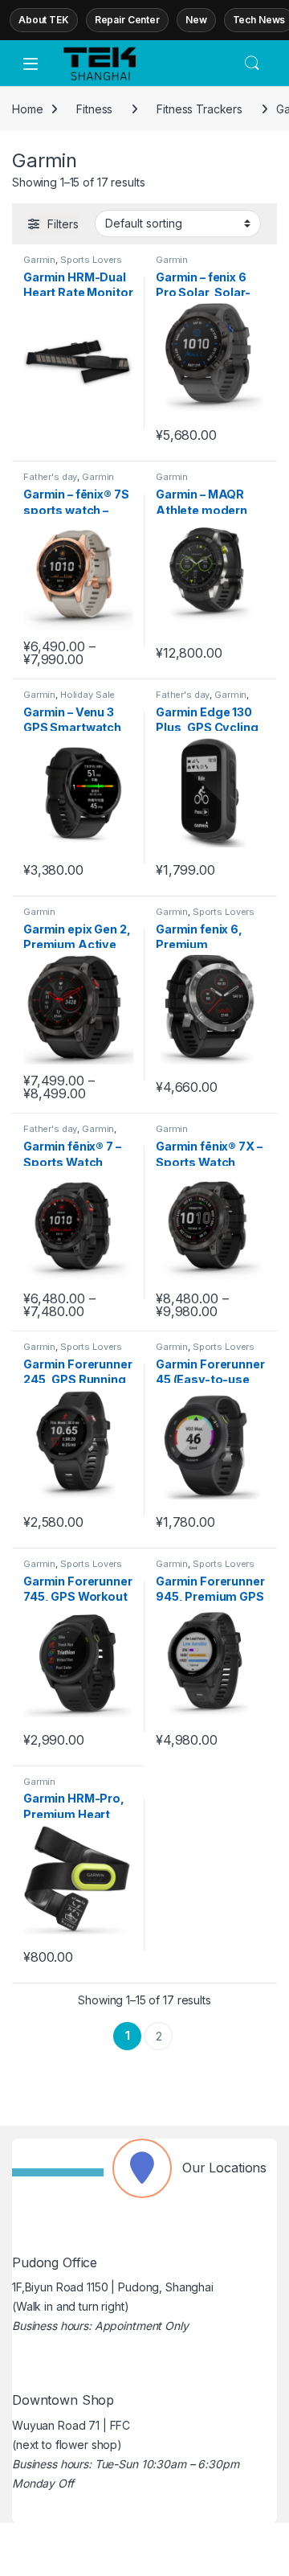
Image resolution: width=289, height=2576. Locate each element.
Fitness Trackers (199, 109)
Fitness (94, 109)
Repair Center (127, 20)
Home (27, 109)
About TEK (44, 20)
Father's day (50, 477)
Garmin (39, 260)
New (196, 20)
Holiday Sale (88, 695)
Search (252, 64)
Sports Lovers (91, 260)
